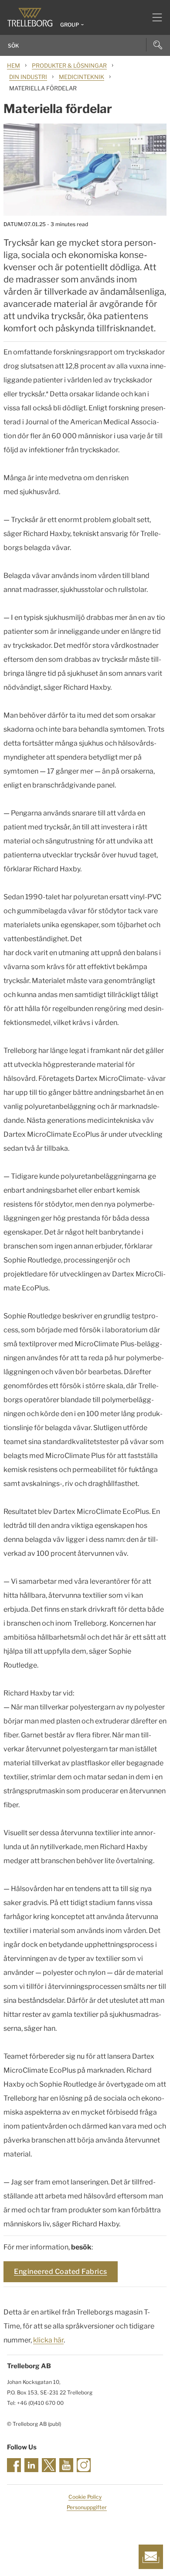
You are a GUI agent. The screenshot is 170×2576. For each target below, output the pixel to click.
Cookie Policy (85, 2497)
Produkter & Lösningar (69, 65)
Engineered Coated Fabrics (61, 2272)
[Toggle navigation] (154, 17)
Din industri (28, 77)
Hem (14, 65)
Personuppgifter (87, 2507)
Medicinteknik (82, 77)
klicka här (48, 2340)
